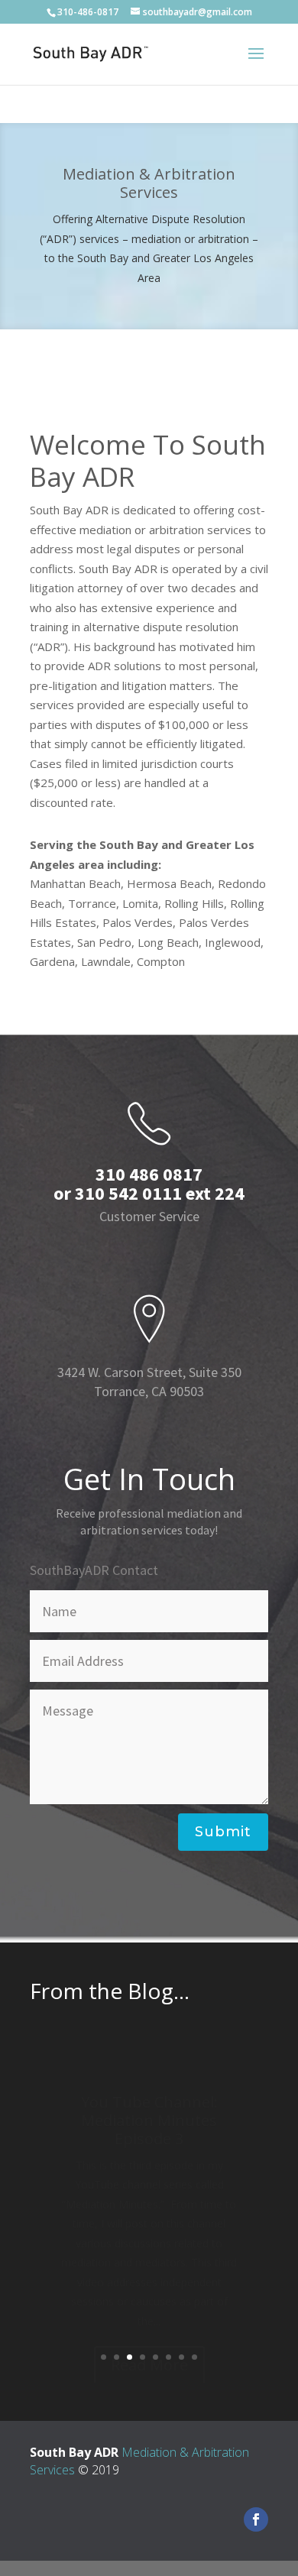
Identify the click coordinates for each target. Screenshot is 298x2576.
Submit (223, 1832)
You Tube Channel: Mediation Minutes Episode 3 (149, 2085)
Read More (149, 2330)
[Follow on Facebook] (256, 2519)
